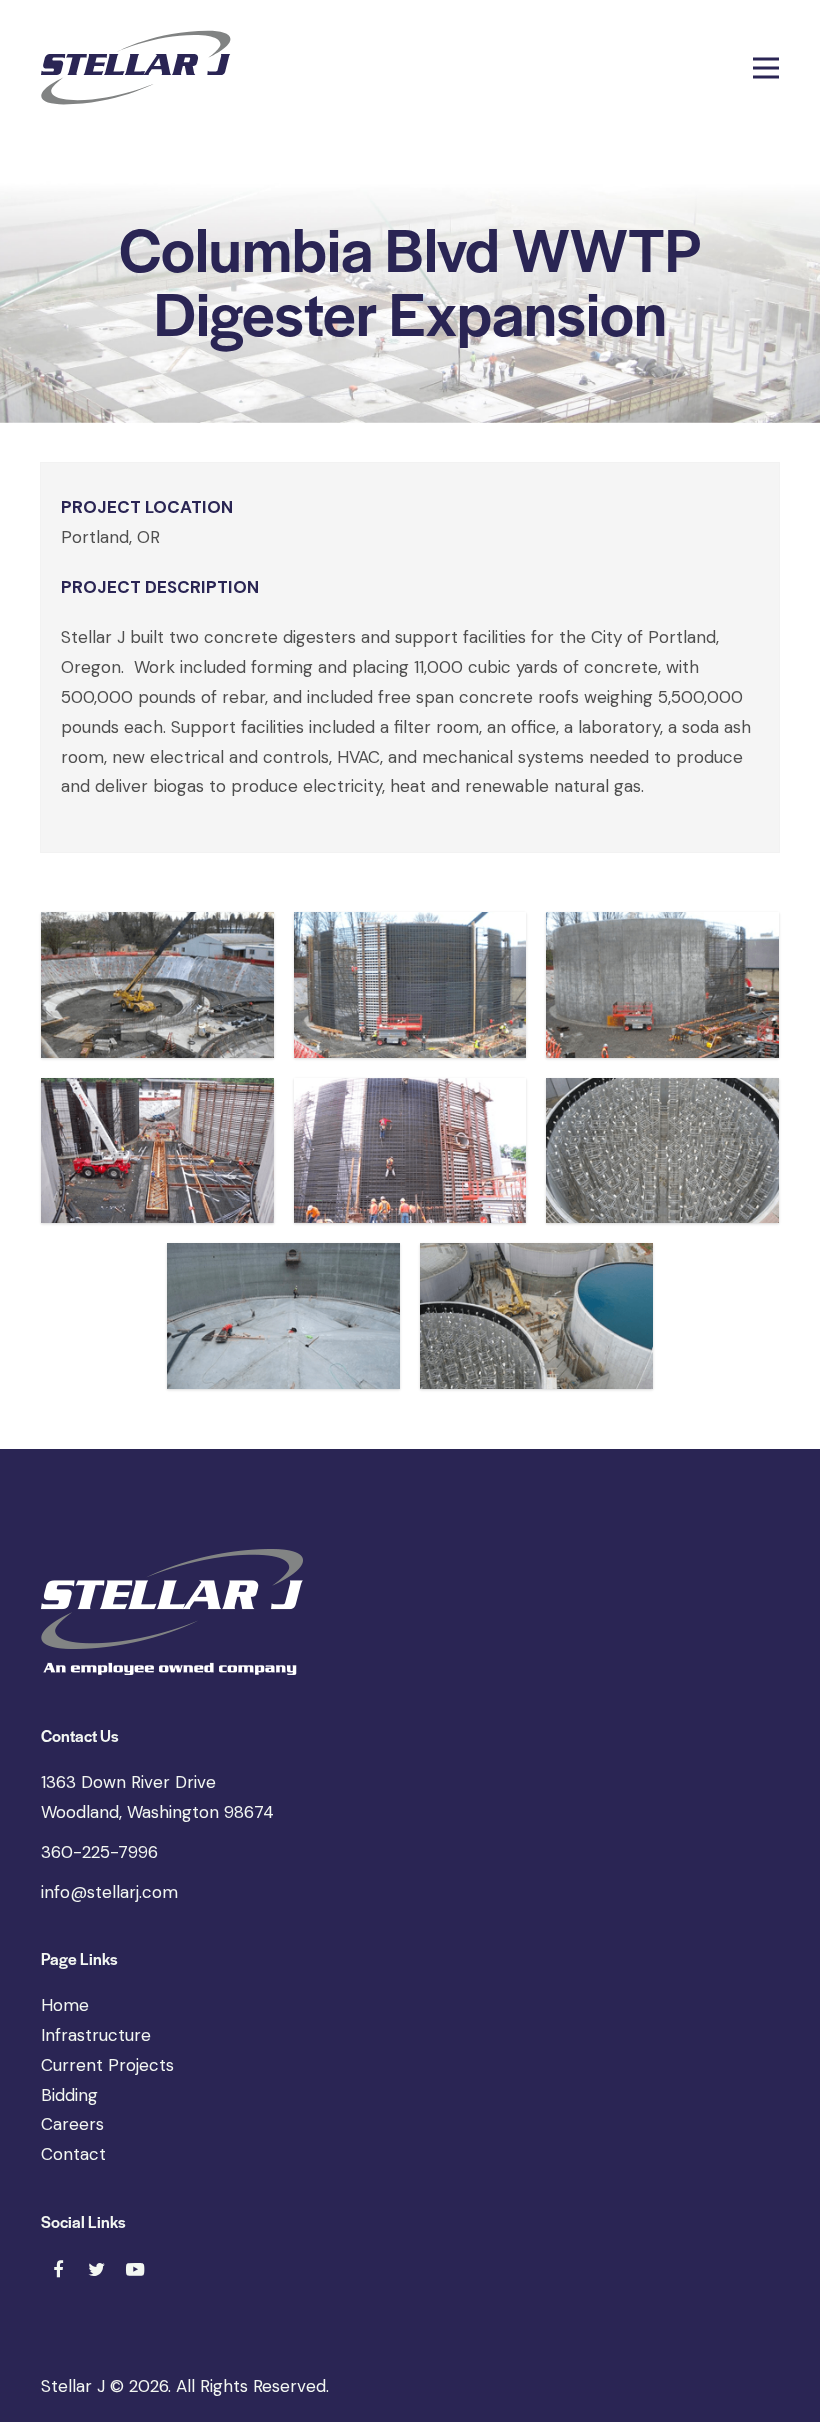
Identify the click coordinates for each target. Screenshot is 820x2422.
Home (65, 2005)
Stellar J (73, 2386)
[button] (766, 67)
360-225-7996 (99, 1852)
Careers (72, 2124)
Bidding (69, 2095)
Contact (73, 2154)
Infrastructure (96, 2035)
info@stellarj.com (109, 1892)
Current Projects (107, 2065)
